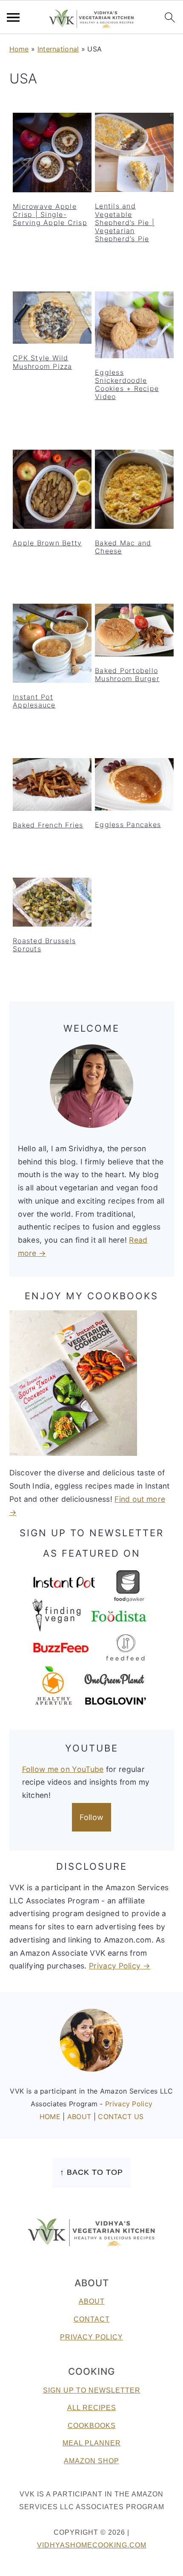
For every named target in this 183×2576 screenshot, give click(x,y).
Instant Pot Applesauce (34, 701)
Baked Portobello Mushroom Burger (127, 675)
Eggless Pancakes (128, 824)
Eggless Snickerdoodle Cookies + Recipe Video (127, 385)
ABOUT (80, 2117)
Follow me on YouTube (63, 1769)
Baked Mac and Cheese (123, 547)
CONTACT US (121, 2117)
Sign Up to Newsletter (92, 2390)
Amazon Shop (91, 2461)
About (92, 2301)
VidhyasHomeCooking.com (92, 2545)
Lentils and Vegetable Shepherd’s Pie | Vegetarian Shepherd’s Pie (125, 222)
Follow (92, 1817)
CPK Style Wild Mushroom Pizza (43, 362)
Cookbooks (92, 2426)
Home (19, 49)
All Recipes (92, 2408)
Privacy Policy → (120, 1966)
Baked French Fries (48, 825)
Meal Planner (92, 2443)
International (58, 49)
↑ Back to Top (91, 2172)
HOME (51, 2117)
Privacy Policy (129, 2104)
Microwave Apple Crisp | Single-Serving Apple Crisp (50, 214)
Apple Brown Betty (47, 543)
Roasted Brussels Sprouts (44, 945)
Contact (92, 2319)
